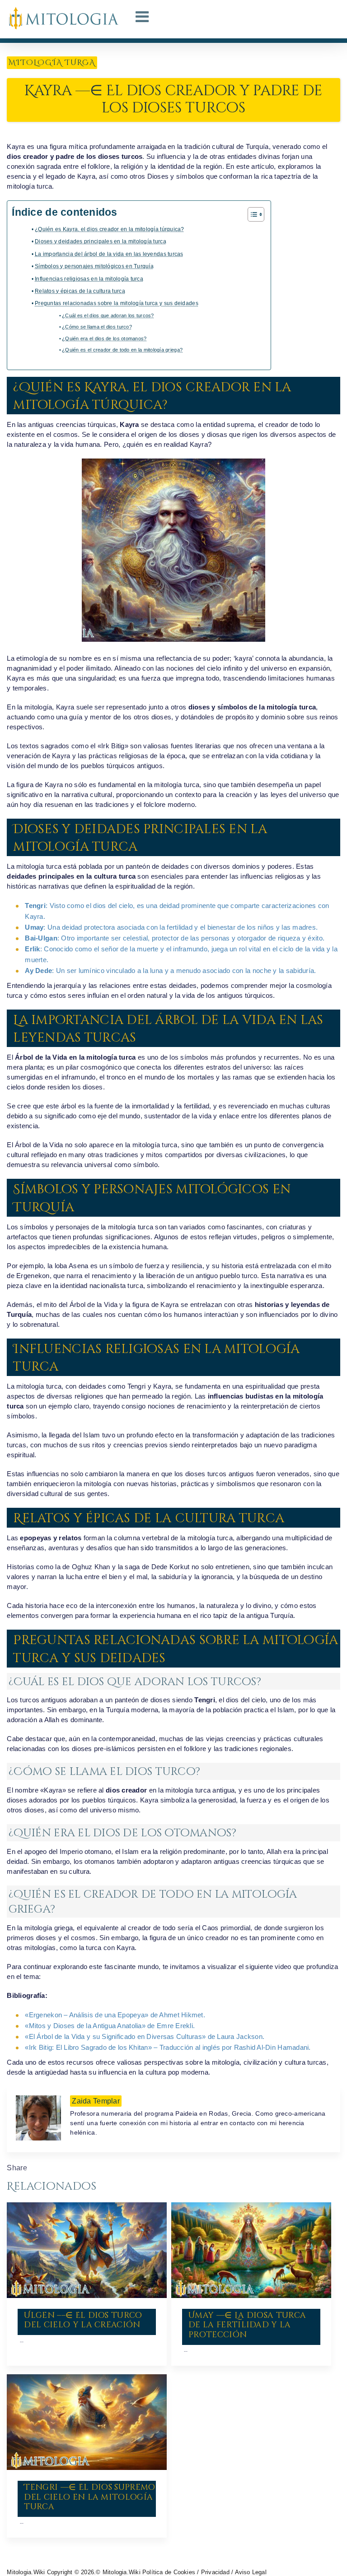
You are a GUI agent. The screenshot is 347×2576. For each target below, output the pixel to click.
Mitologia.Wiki (26, 2572)
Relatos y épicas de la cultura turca (80, 291)
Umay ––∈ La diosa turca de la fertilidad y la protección (247, 2325)
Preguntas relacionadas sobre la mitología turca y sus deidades (117, 303)
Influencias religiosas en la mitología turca (89, 279)
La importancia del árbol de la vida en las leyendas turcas (109, 254)
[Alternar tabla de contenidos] (251, 214)
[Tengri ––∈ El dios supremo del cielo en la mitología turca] (87, 2422)
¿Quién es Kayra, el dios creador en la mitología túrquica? (110, 229)
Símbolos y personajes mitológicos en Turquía (94, 266)
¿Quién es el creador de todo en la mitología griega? (122, 350)
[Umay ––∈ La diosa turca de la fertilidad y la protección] (251, 2250)
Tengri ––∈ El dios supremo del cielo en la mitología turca (89, 2497)
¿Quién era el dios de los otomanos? (104, 338)
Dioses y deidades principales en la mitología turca (101, 241)
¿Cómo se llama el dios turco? (97, 327)
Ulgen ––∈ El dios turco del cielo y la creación (83, 2320)
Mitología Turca (52, 63)
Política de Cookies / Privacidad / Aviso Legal (204, 2572)
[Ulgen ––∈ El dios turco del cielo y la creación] (87, 2250)
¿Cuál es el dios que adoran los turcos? (108, 315)
